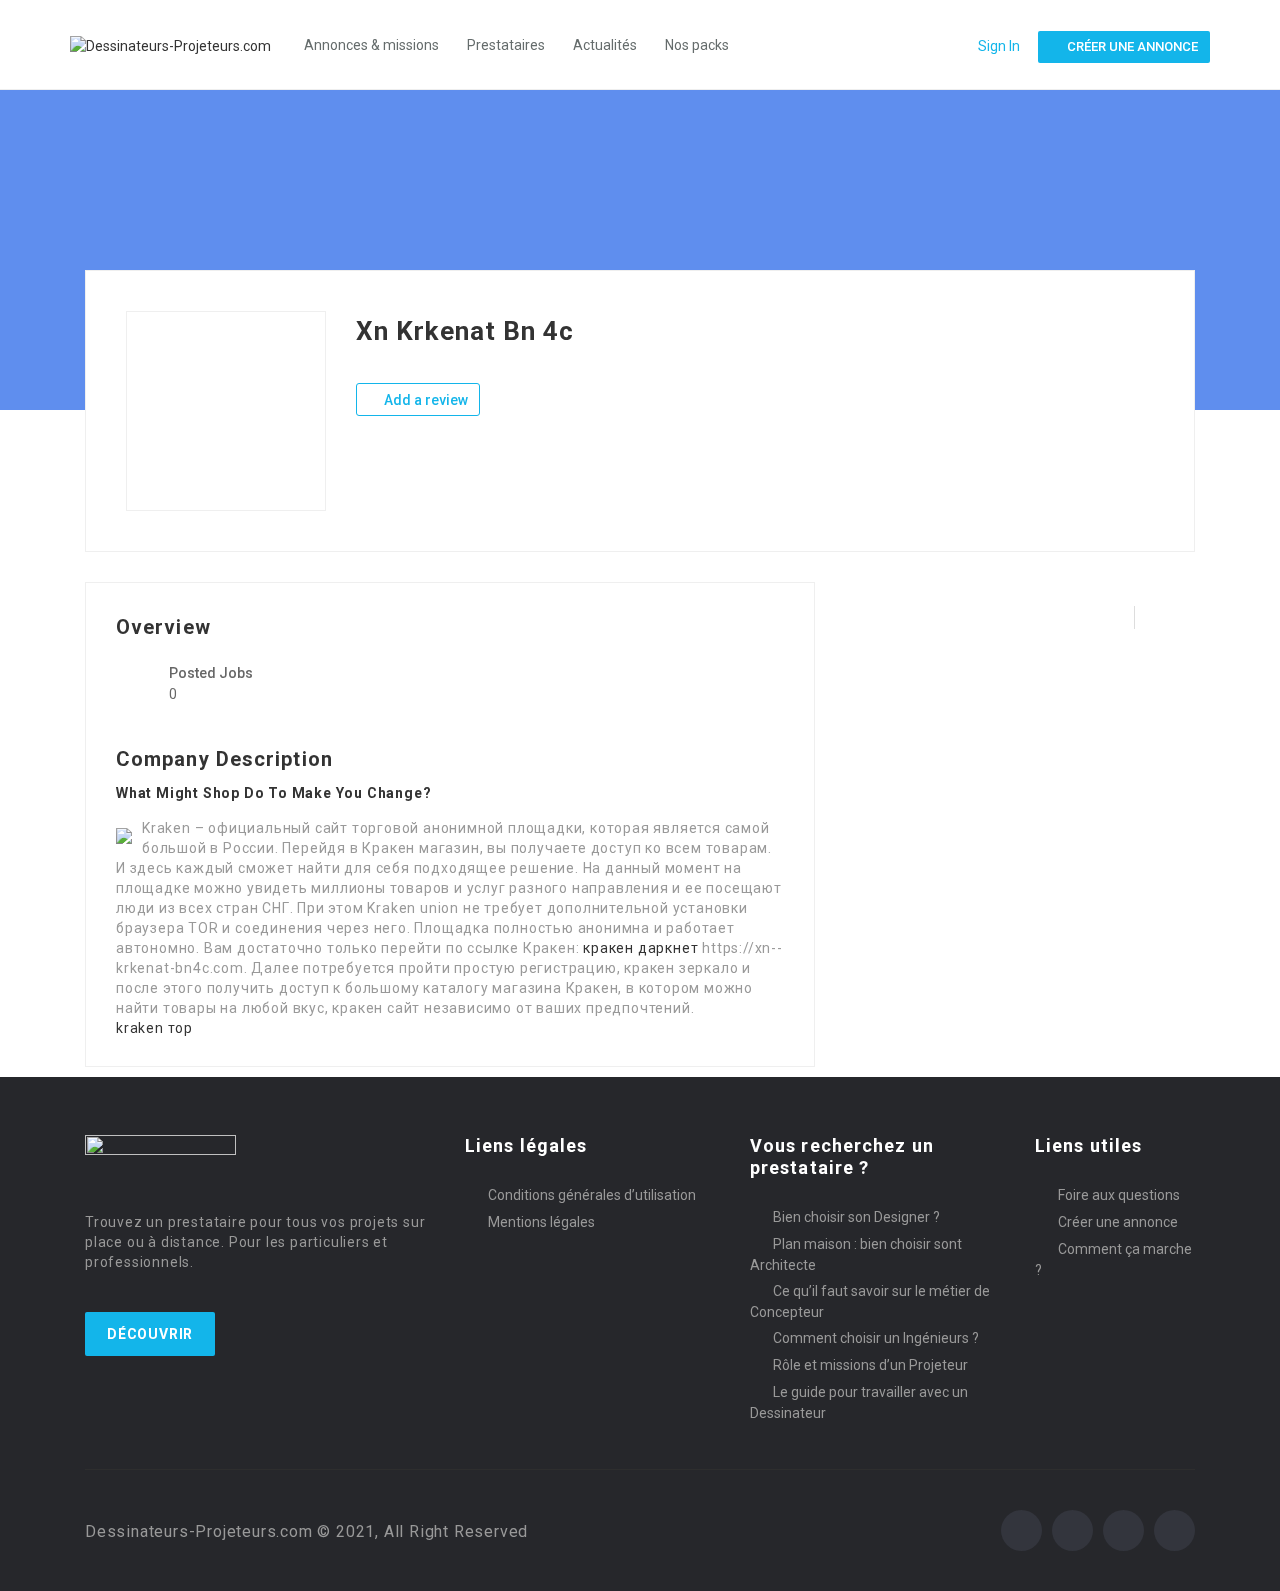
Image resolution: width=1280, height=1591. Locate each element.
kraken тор (154, 1028)
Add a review (424, 400)
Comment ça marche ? (1113, 1259)
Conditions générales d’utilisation (592, 1195)
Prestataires (506, 45)
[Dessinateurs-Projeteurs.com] (180, 44)
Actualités (605, 45)
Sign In (999, 46)
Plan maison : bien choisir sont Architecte (856, 1254)
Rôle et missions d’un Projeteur (870, 1365)
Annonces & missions (371, 45)
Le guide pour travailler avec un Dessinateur (859, 1402)
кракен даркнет (640, 948)
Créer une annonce (1118, 1222)
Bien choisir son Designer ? (856, 1217)
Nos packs (697, 45)
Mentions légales (541, 1222)
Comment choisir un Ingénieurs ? (876, 1338)
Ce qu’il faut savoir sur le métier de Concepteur (870, 1301)
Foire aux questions (1119, 1195)
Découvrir (150, 1334)
